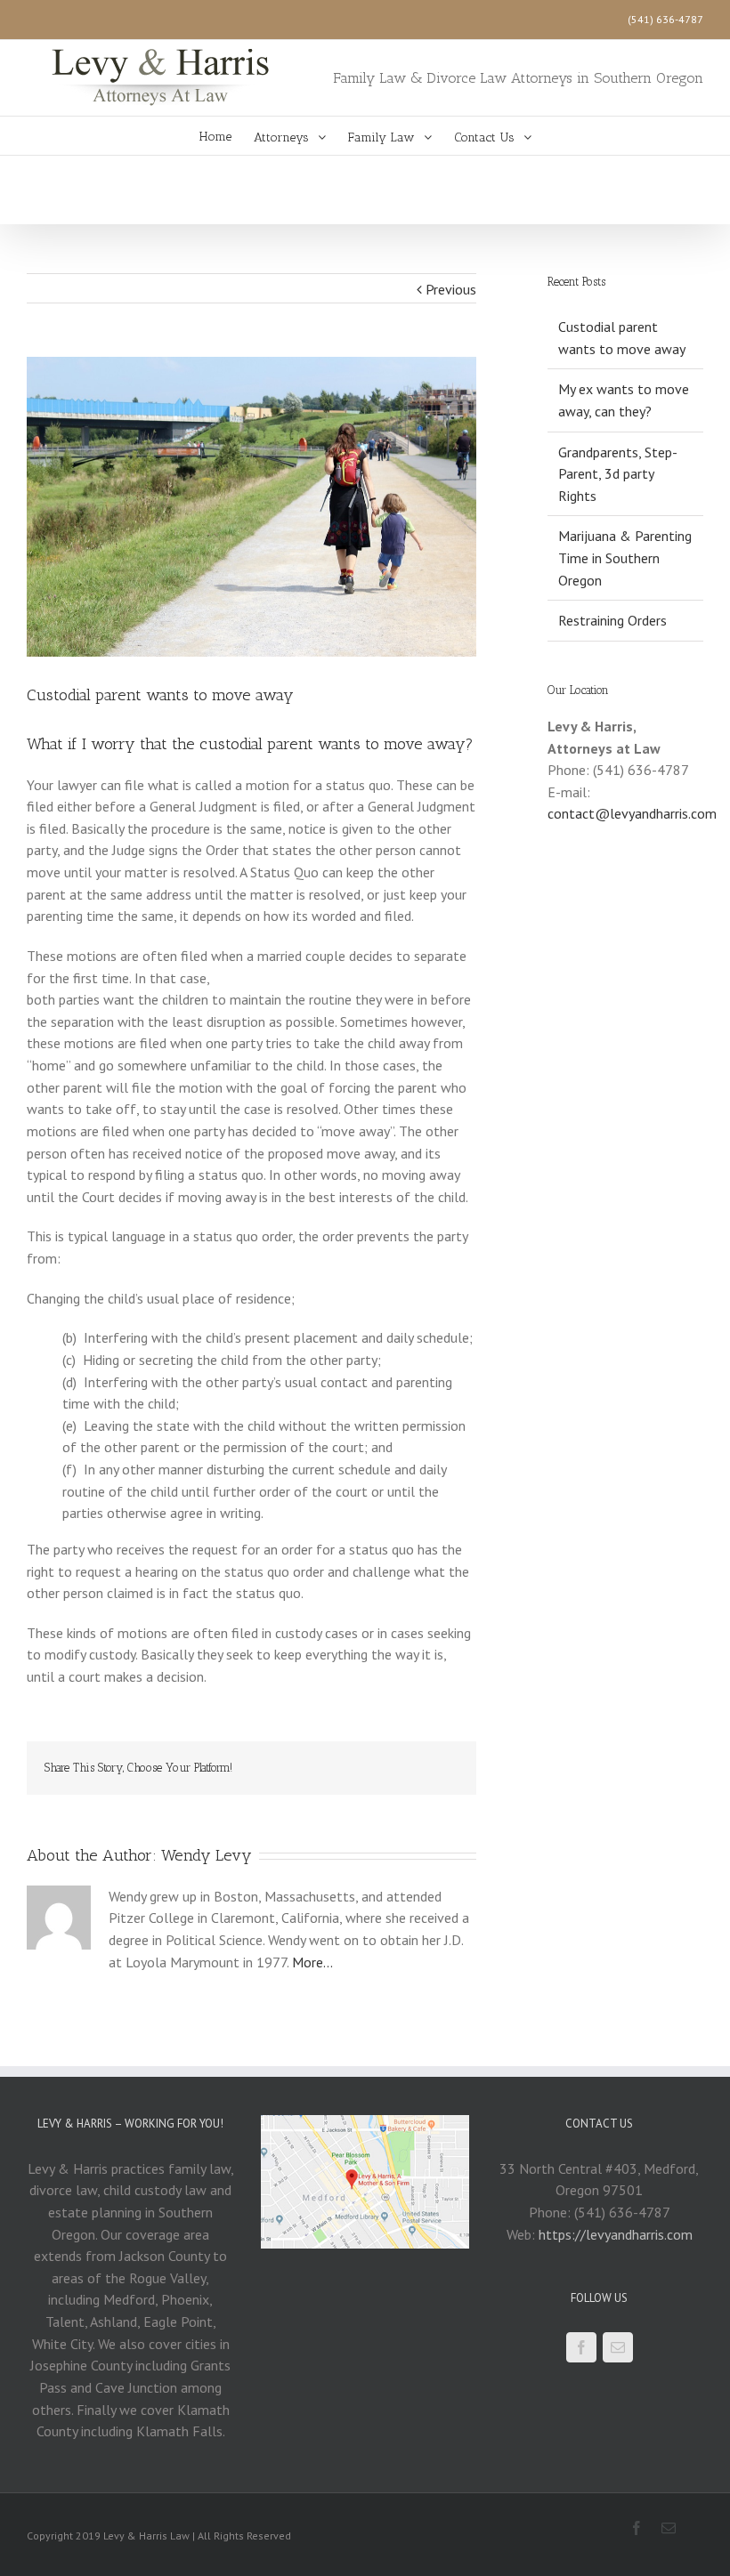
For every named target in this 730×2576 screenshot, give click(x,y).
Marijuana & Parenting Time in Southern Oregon (625, 557)
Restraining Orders (612, 620)
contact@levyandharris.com (632, 813)
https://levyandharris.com (616, 2234)
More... (312, 1962)
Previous (451, 289)
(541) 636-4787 (665, 19)
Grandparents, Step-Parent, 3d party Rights (618, 474)
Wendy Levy (207, 1855)
